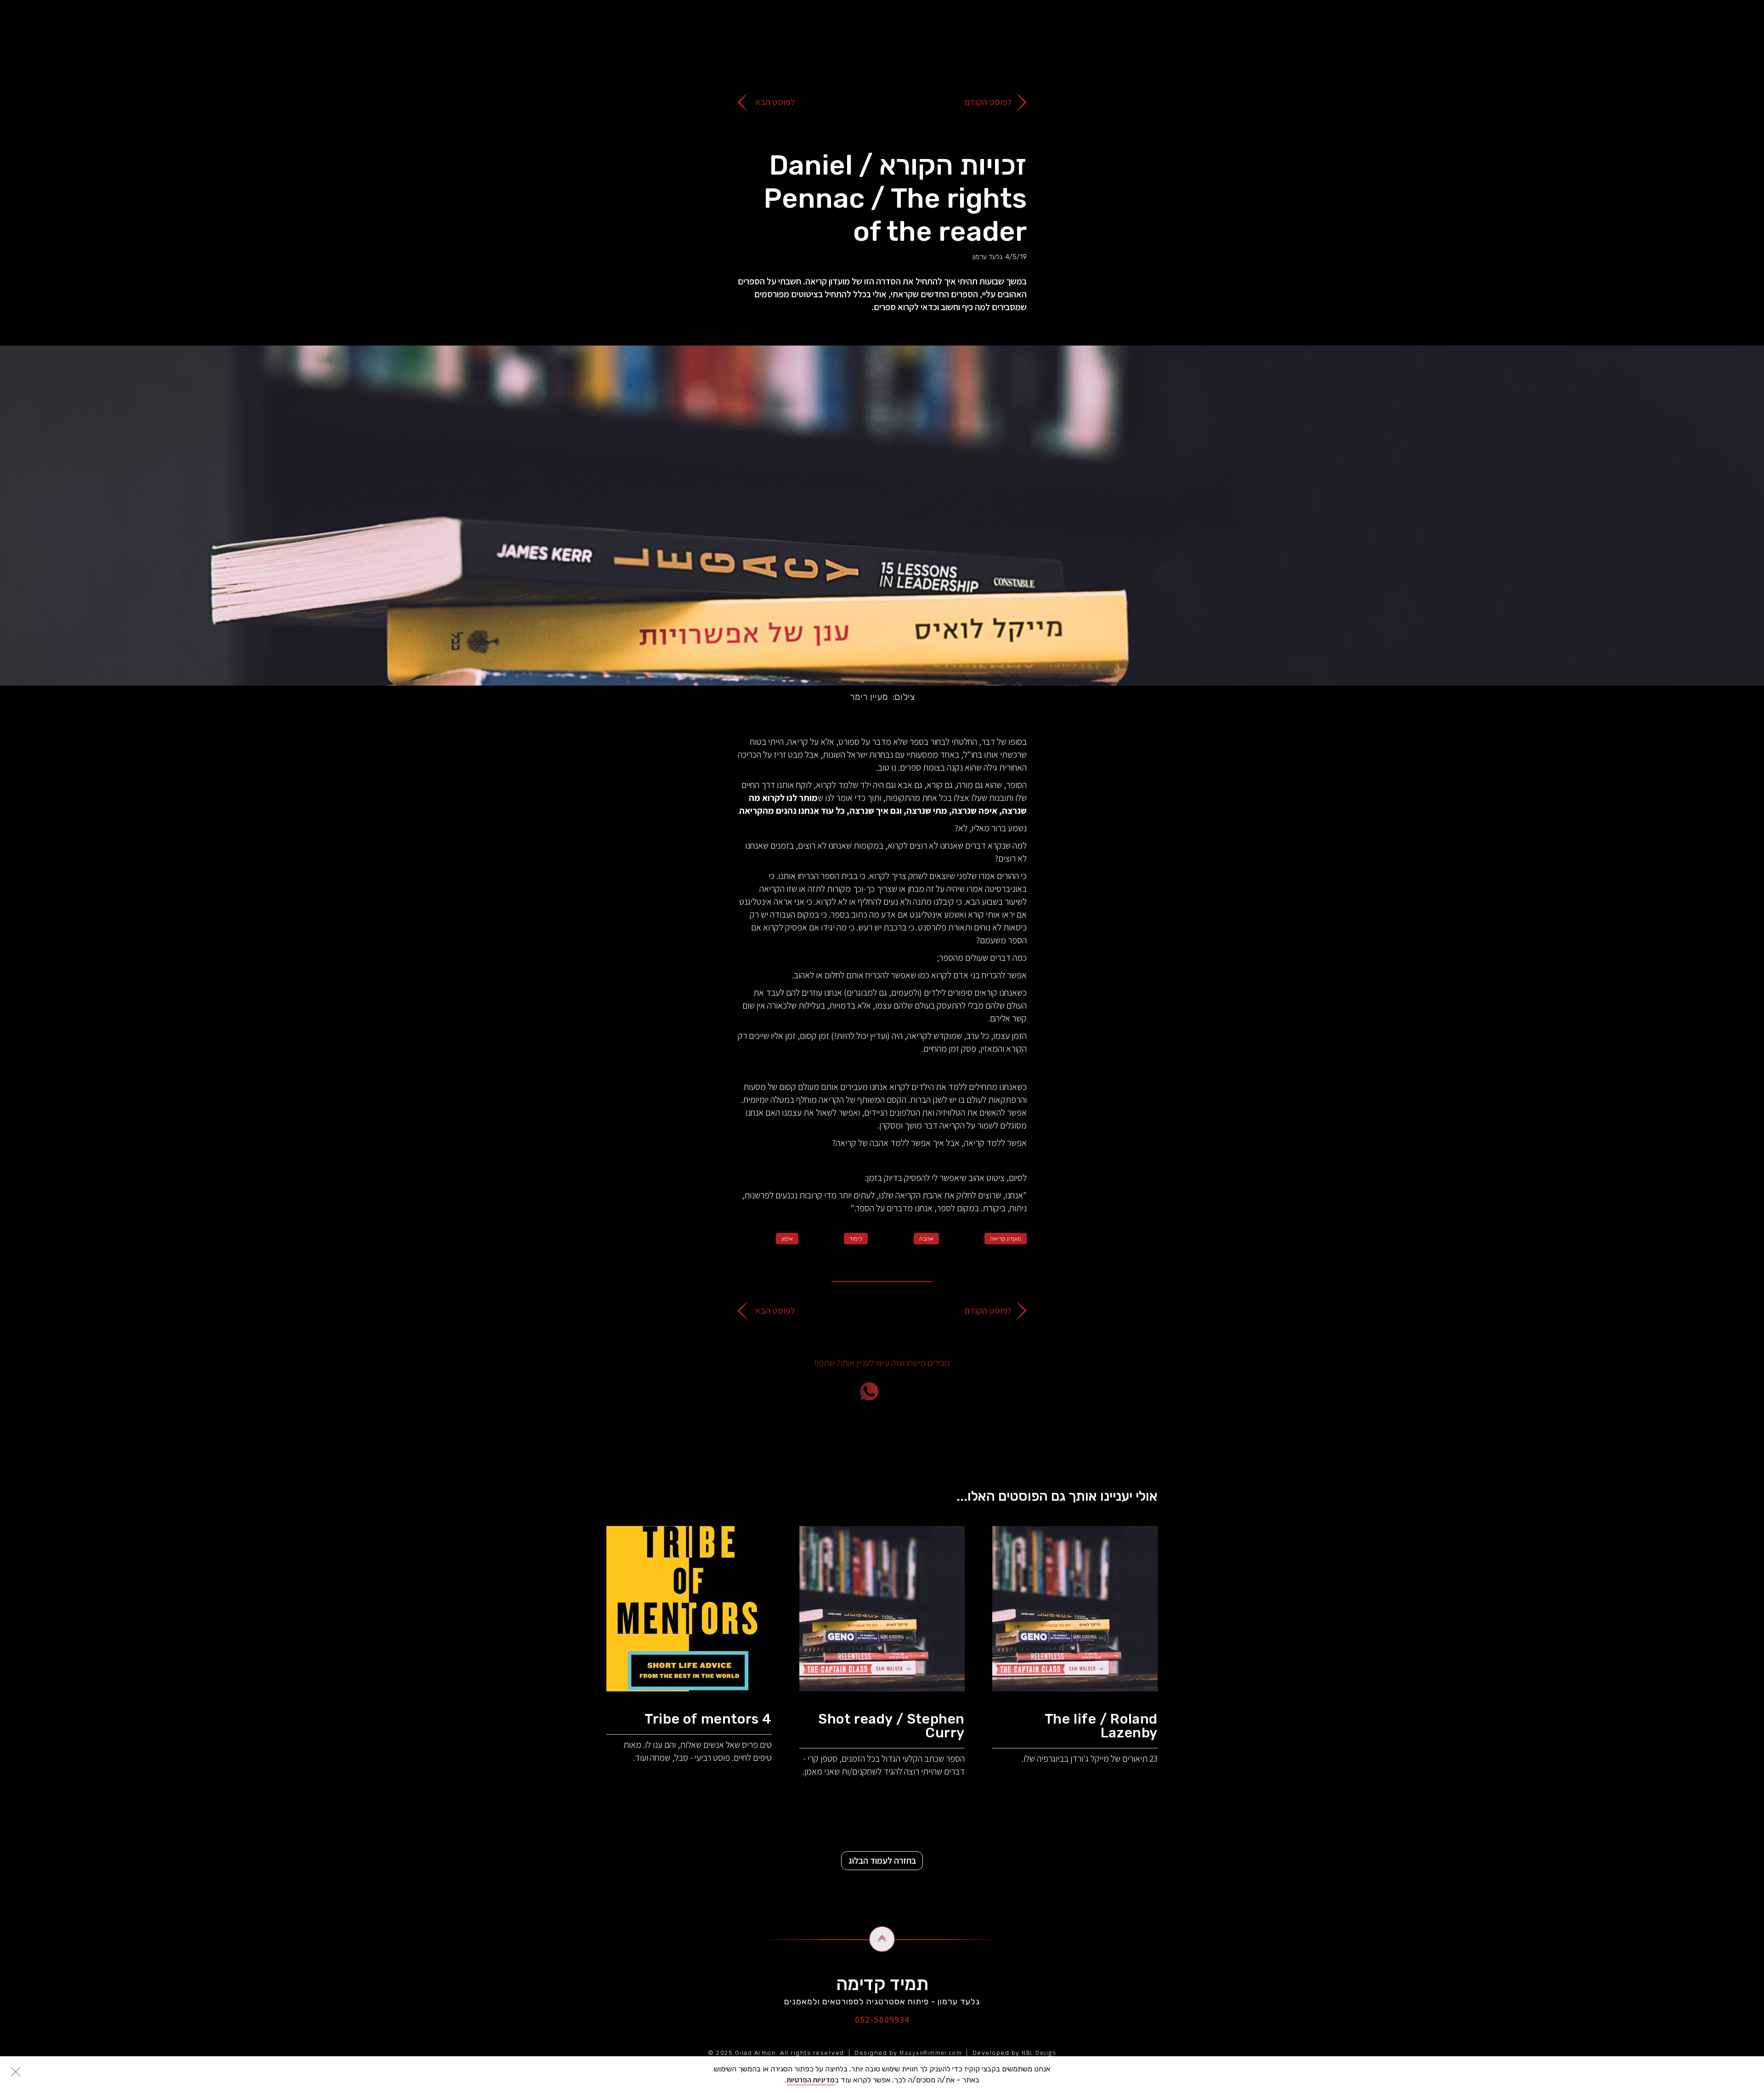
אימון (787, 1239)
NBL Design (1039, 2053)
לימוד (856, 1239)
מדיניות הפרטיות (811, 2080)
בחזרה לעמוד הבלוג (882, 1860)
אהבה (926, 1239)
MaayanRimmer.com (931, 2053)
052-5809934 (882, 2019)
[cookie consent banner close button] (16, 2072)
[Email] (921, 1391)
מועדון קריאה (1006, 1239)
